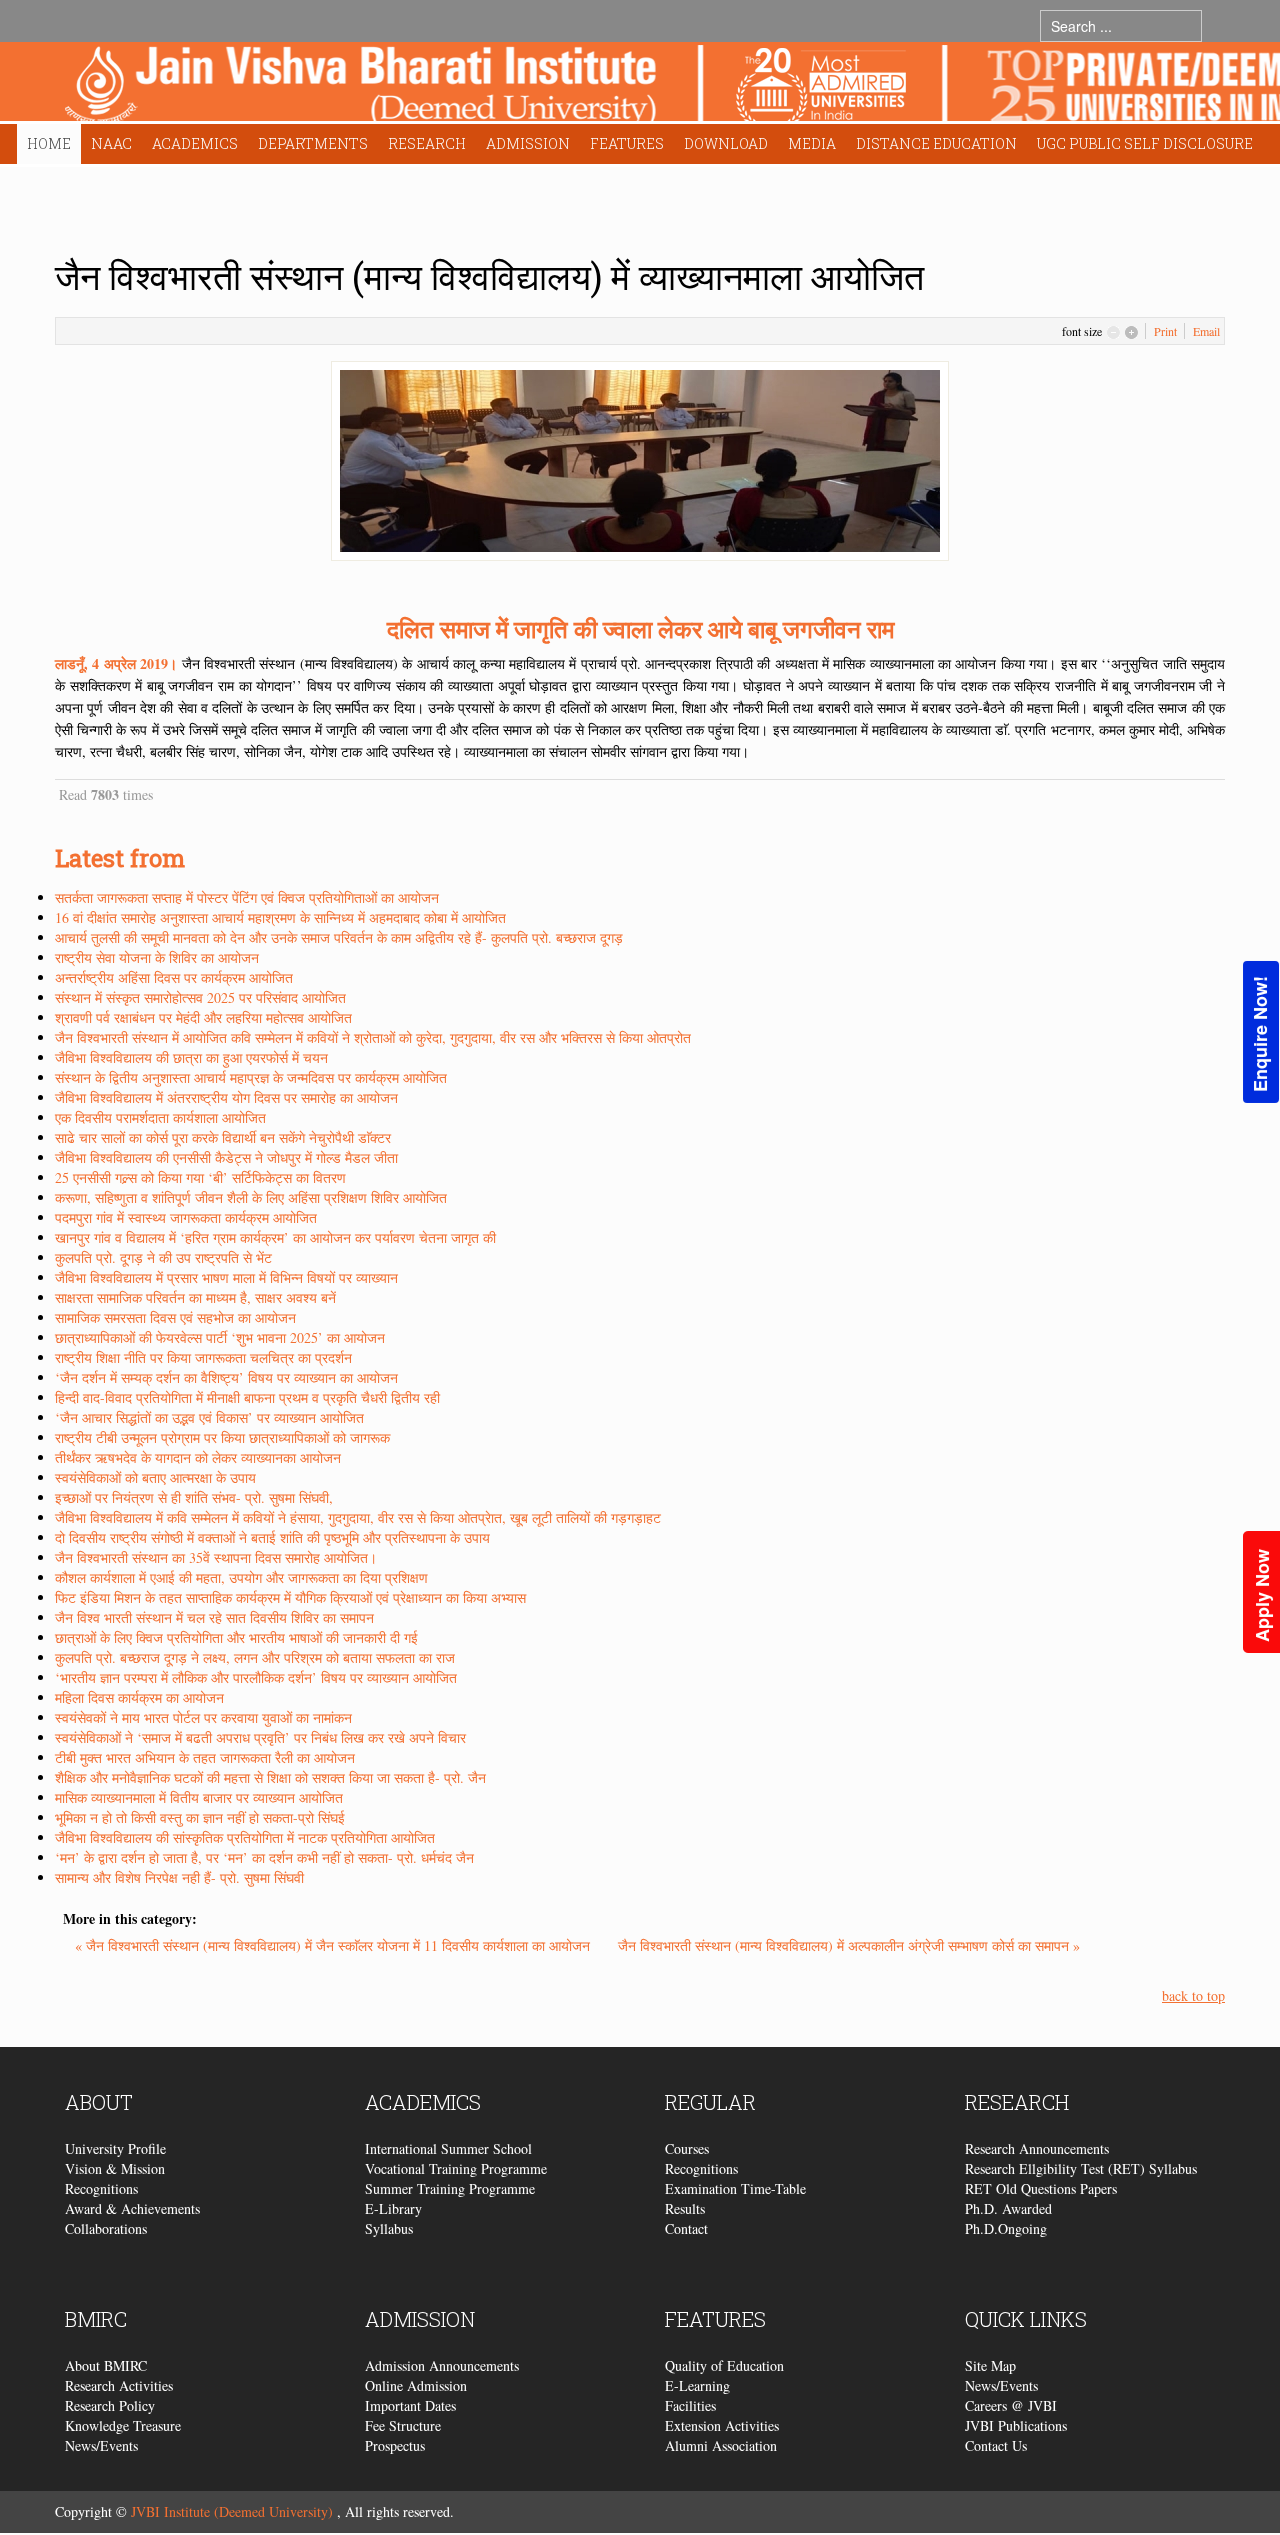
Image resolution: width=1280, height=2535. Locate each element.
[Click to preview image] (640, 458)
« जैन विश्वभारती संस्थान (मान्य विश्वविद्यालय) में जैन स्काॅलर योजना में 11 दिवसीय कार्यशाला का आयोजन (334, 1945)
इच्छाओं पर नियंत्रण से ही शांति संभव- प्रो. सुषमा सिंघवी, (194, 1497)
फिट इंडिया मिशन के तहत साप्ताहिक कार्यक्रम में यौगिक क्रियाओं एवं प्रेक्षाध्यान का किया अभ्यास (290, 1597)
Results (685, 2208)
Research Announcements (1037, 2148)
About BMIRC (106, 2365)
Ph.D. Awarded (1008, 2208)
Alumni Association (721, 2445)
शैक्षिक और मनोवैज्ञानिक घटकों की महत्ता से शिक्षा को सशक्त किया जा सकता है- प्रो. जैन (270, 1777)
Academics (195, 143)
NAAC (111, 143)
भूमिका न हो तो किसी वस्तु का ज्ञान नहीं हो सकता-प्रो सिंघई (200, 1817)
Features (627, 143)
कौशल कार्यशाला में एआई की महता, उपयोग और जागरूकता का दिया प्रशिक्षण (241, 1577)
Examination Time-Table (735, 2188)
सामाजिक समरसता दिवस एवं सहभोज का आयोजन (175, 1317)
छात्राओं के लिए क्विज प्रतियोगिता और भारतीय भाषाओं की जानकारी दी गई (236, 1637)
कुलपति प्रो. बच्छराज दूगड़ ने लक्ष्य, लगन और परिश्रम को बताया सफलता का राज (255, 1657)
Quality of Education (724, 2365)
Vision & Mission (115, 2168)
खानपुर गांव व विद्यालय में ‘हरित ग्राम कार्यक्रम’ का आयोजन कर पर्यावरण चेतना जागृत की (275, 1237)
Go (1221, 25)
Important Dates (410, 2405)
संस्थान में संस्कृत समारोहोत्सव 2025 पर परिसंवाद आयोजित (200, 997)
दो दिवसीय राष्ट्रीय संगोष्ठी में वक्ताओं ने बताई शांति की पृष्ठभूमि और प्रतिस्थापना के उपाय (272, 1537)
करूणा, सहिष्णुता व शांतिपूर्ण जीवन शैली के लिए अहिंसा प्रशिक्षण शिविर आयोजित (251, 1197)
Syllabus (389, 2228)
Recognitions (101, 2188)
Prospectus (395, 2445)
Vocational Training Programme (456, 2168)
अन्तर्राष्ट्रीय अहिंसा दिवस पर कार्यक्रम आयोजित (174, 977)
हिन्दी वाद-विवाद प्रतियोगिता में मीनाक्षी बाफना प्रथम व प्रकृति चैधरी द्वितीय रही (247, 1397)
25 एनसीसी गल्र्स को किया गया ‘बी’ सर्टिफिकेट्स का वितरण (200, 1177)
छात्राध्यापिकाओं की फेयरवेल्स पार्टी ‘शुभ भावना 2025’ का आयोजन (220, 1337)
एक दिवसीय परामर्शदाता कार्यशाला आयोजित (160, 1117)
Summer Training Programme (450, 2188)
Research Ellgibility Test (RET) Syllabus (1081, 2168)
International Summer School (448, 2148)
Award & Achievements (132, 2208)
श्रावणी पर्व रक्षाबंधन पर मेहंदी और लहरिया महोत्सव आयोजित (203, 1017)
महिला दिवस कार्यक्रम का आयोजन (139, 1697)
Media (812, 143)
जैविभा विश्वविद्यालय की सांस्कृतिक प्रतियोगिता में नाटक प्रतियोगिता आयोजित (245, 1837)
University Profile (115, 2148)
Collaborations (106, 2228)
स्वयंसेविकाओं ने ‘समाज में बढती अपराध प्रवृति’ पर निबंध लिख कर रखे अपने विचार (260, 1737)
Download (726, 143)
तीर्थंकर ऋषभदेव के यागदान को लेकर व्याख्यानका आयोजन (198, 1457)
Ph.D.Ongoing (1006, 2228)
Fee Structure (403, 2425)
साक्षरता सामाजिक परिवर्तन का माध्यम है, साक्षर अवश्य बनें (195, 1297)
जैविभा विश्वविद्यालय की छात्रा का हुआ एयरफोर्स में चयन (191, 1057)
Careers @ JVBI (1011, 2405)
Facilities (690, 2405)
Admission (528, 143)
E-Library (393, 2208)
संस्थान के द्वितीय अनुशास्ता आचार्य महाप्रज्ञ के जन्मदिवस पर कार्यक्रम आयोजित (251, 1077)
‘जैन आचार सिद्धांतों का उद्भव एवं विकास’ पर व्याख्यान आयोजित (209, 1417)
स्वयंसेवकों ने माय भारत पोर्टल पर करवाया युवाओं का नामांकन (203, 1717)
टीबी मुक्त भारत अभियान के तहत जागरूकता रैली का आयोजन (205, 1757)
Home (49, 143)
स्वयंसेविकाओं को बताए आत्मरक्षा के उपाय (155, 1477)
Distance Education (936, 143)
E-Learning (697, 2385)
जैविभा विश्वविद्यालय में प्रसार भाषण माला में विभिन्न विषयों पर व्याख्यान (226, 1277)
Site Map (990, 2365)
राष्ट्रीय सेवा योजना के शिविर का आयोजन (157, 957)
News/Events (101, 2445)
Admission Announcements (442, 2365)
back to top (1193, 1995)
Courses (687, 2148)
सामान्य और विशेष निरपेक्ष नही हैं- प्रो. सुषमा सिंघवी (179, 1877)
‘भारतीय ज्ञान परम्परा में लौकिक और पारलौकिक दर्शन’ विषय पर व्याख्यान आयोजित (256, 1677)
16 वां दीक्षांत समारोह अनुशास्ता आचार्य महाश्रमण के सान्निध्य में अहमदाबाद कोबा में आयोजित (280, 917)
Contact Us (996, 2445)
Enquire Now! (1260, 1034)
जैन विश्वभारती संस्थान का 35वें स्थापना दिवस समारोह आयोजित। (216, 1557)
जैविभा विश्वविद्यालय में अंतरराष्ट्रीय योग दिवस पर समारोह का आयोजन (226, 1097)
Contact (686, 2228)
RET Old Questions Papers (1041, 2188)
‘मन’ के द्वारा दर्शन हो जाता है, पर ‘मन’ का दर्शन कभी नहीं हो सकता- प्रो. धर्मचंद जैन (264, 1857)
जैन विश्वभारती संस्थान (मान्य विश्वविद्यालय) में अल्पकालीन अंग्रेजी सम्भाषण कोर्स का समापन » (849, 1945)
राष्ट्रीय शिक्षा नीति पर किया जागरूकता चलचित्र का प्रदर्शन (203, 1357)
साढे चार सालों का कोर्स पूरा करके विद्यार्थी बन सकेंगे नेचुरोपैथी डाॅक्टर (223, 1137)
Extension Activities (722, 2425)
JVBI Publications (1016, 2425)
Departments (313, 143)
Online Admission (416, 2385)
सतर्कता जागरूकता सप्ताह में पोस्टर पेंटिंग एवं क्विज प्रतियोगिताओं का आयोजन (247, 897)
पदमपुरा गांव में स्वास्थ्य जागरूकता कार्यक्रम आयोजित (186, 1217)
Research (427, 143)
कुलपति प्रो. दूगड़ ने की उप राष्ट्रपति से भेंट (163, 1257)
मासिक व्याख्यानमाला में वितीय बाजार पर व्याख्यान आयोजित (199, 1797)
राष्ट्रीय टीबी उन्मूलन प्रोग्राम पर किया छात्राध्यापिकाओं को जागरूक (222, 1437)
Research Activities (119, 2385)
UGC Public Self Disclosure (1145, 143)
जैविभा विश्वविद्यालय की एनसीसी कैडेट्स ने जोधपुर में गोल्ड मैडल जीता (226, 1157)
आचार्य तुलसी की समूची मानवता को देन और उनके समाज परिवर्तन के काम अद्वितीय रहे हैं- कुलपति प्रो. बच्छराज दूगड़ (339, 937)
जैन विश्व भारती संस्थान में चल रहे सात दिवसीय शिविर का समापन (214, 1617)
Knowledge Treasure (123, 2425)
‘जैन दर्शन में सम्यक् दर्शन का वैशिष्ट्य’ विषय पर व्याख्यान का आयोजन (226, 1377)
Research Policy (110, 2405)
